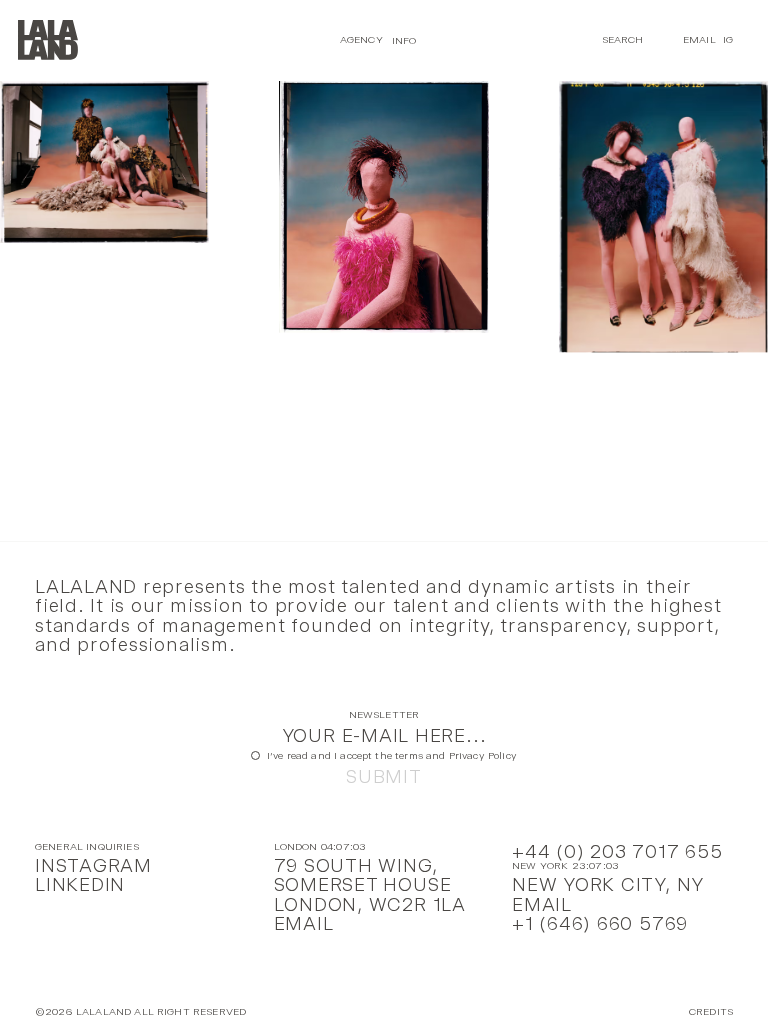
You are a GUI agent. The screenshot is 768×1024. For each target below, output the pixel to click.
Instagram (93, 865)
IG (728, 39)
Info (404, 39)
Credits (711, 1012)
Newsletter (384, 715)
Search (623, 39)
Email (699, 39)
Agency (361, 39)
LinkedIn (80, 884)
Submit (384, 776)
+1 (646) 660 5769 (600, 923)
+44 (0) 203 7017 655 (617, 851)
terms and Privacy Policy (456, 755)
